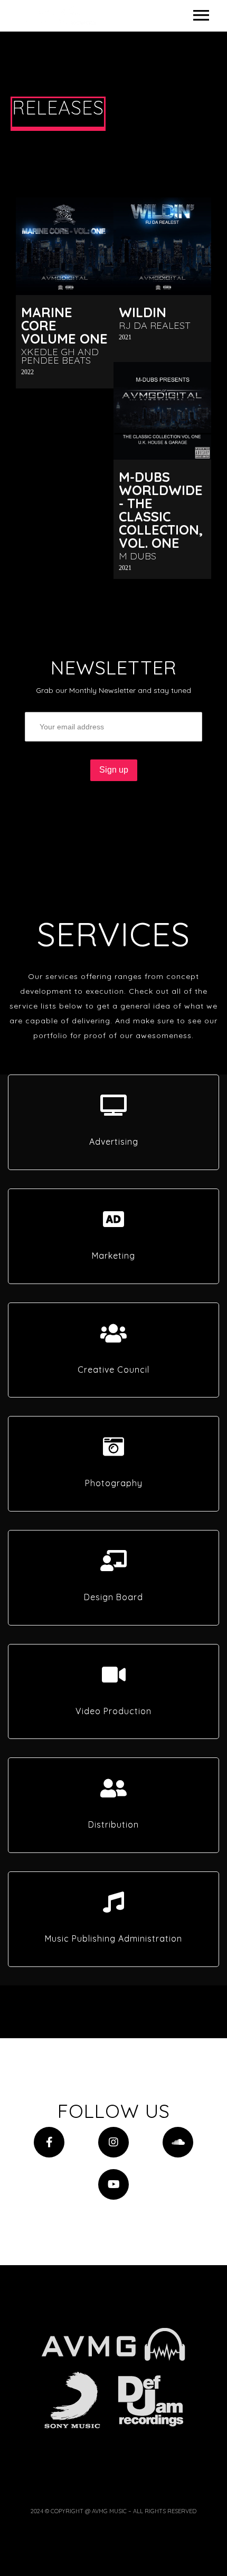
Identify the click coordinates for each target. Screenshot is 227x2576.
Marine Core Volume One (64, 325)
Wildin (143, 312)
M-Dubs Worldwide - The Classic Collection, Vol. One (161, 510)
